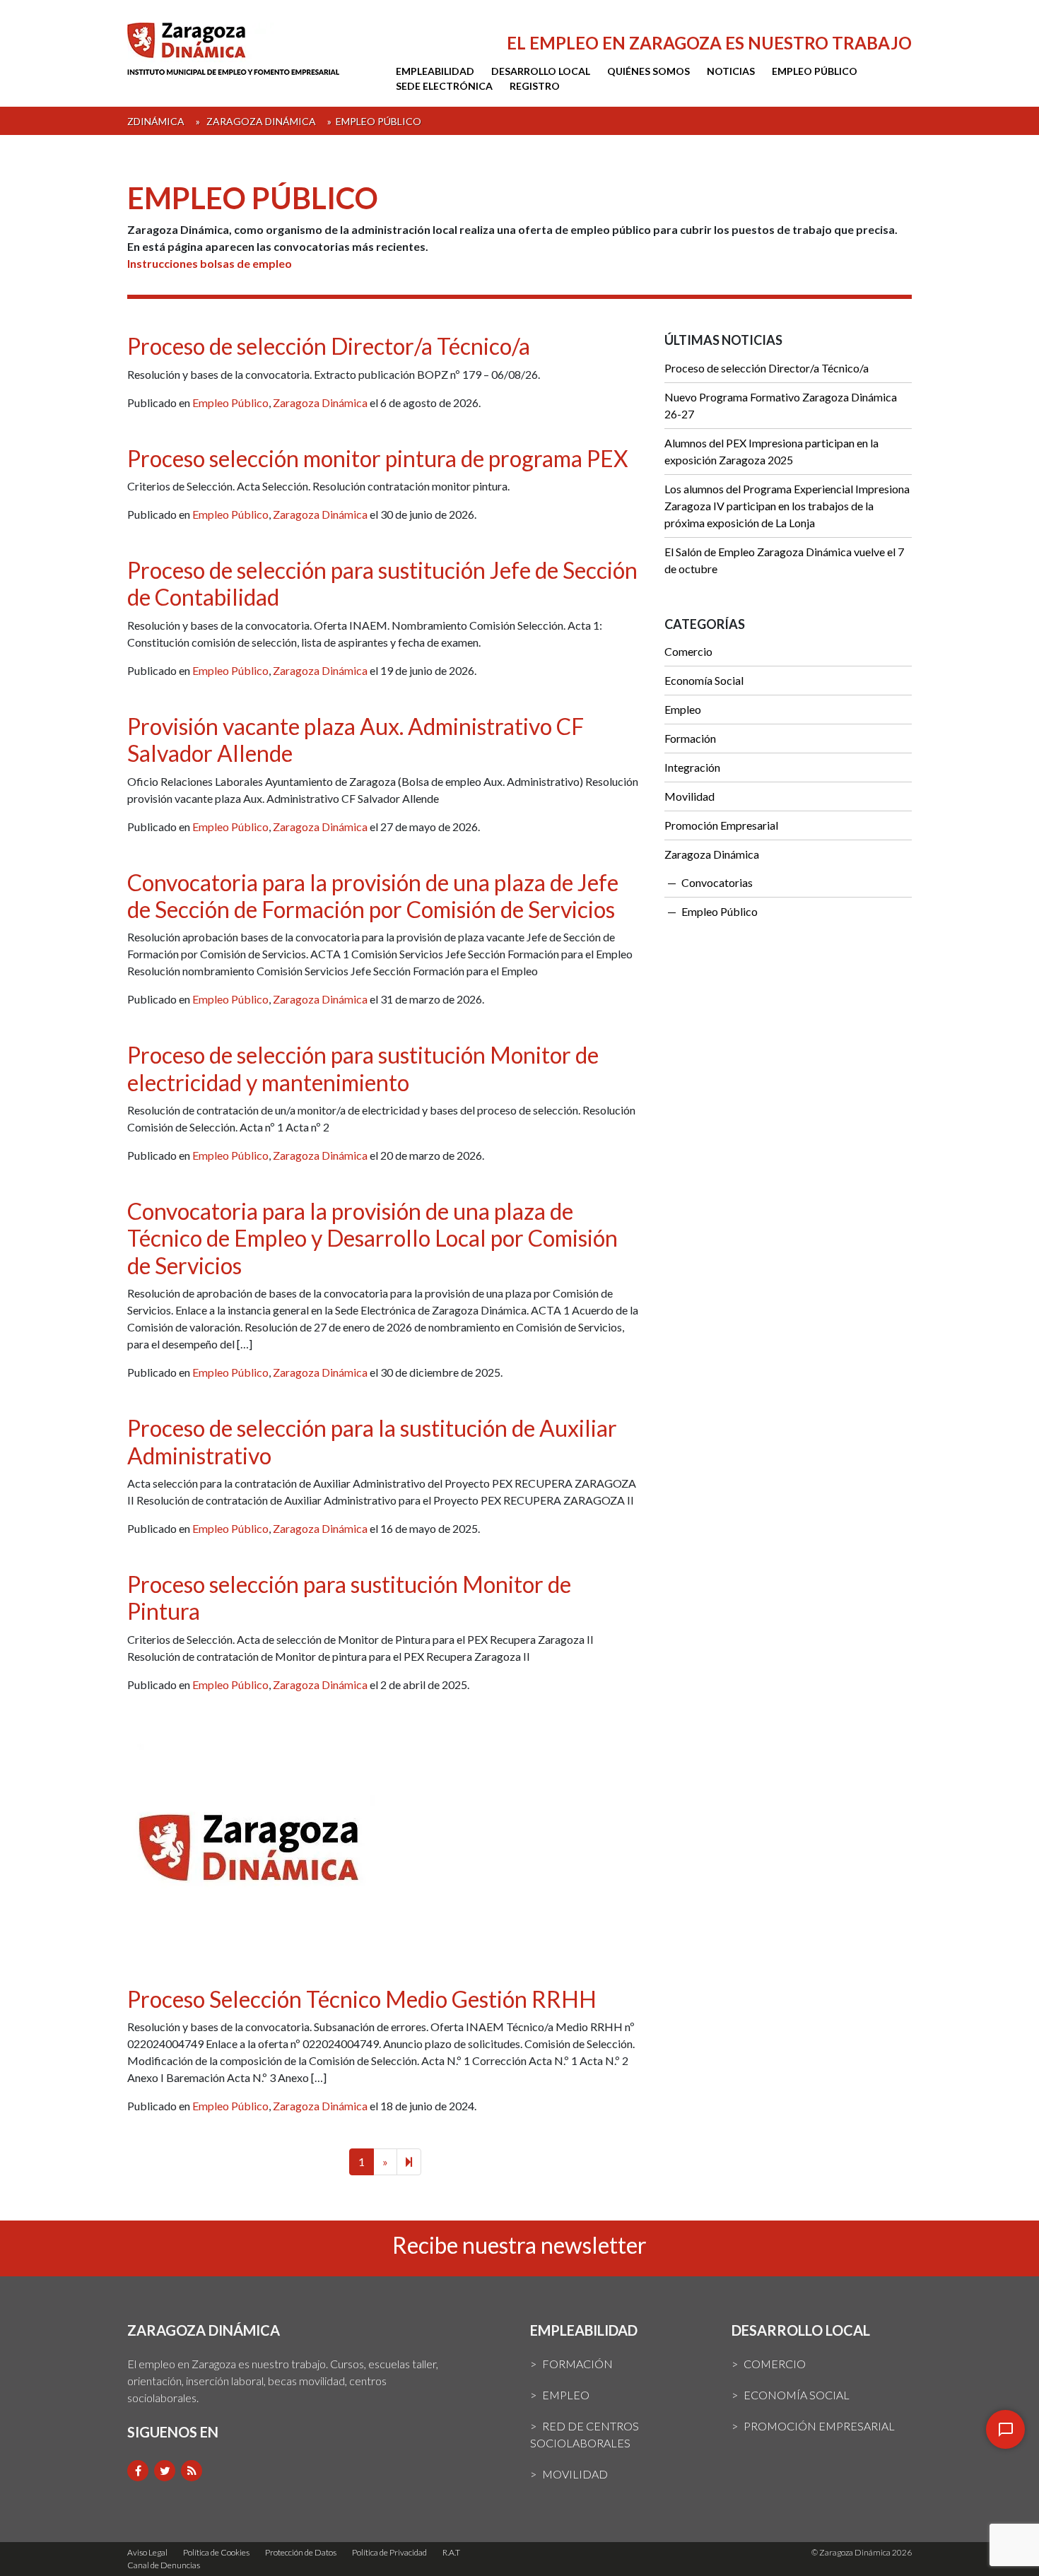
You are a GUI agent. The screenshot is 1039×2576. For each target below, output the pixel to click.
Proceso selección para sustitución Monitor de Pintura (349, 1598)
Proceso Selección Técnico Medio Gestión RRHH (362, 1999)
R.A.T (451, 2552)
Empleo (683, 709)
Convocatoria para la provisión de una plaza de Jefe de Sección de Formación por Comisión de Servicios (373, 896)
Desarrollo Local (541, 71)
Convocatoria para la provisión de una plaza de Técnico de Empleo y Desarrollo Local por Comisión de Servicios (372, 1238)
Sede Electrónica (444, 86)
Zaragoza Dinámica (261, 121)
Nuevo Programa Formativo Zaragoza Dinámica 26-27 (781, 405)
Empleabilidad (435, 71)
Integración (692, 767)
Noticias (731, 71)
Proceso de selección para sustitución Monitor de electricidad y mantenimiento (363, 1068)
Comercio (688, 651)
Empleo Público (815, 71)
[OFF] (1005, 2429)
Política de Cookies (216, 2552)
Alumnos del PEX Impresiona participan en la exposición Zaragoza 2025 (771, 451)
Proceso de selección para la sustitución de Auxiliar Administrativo (372, 1441)
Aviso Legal (147, 2552)
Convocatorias (717, 882)
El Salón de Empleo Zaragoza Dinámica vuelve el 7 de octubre (784, 560)
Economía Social (704, 680)
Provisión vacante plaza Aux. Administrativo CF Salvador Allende (356, 740)
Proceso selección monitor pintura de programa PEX (378, 458)
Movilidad (689, 796)
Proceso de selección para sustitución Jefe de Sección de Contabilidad (382, 583)
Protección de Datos (301, 2552)
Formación (690, 738)
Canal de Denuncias (164, 2565)
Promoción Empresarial (721, 825)
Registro (535, 86)
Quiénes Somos (648, 71)
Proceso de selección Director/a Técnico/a (329, 346)
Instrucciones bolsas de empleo (210, 263)
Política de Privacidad (389, 2552)
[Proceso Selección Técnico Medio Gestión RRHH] (251, 1855)
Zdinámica (156, 121)
